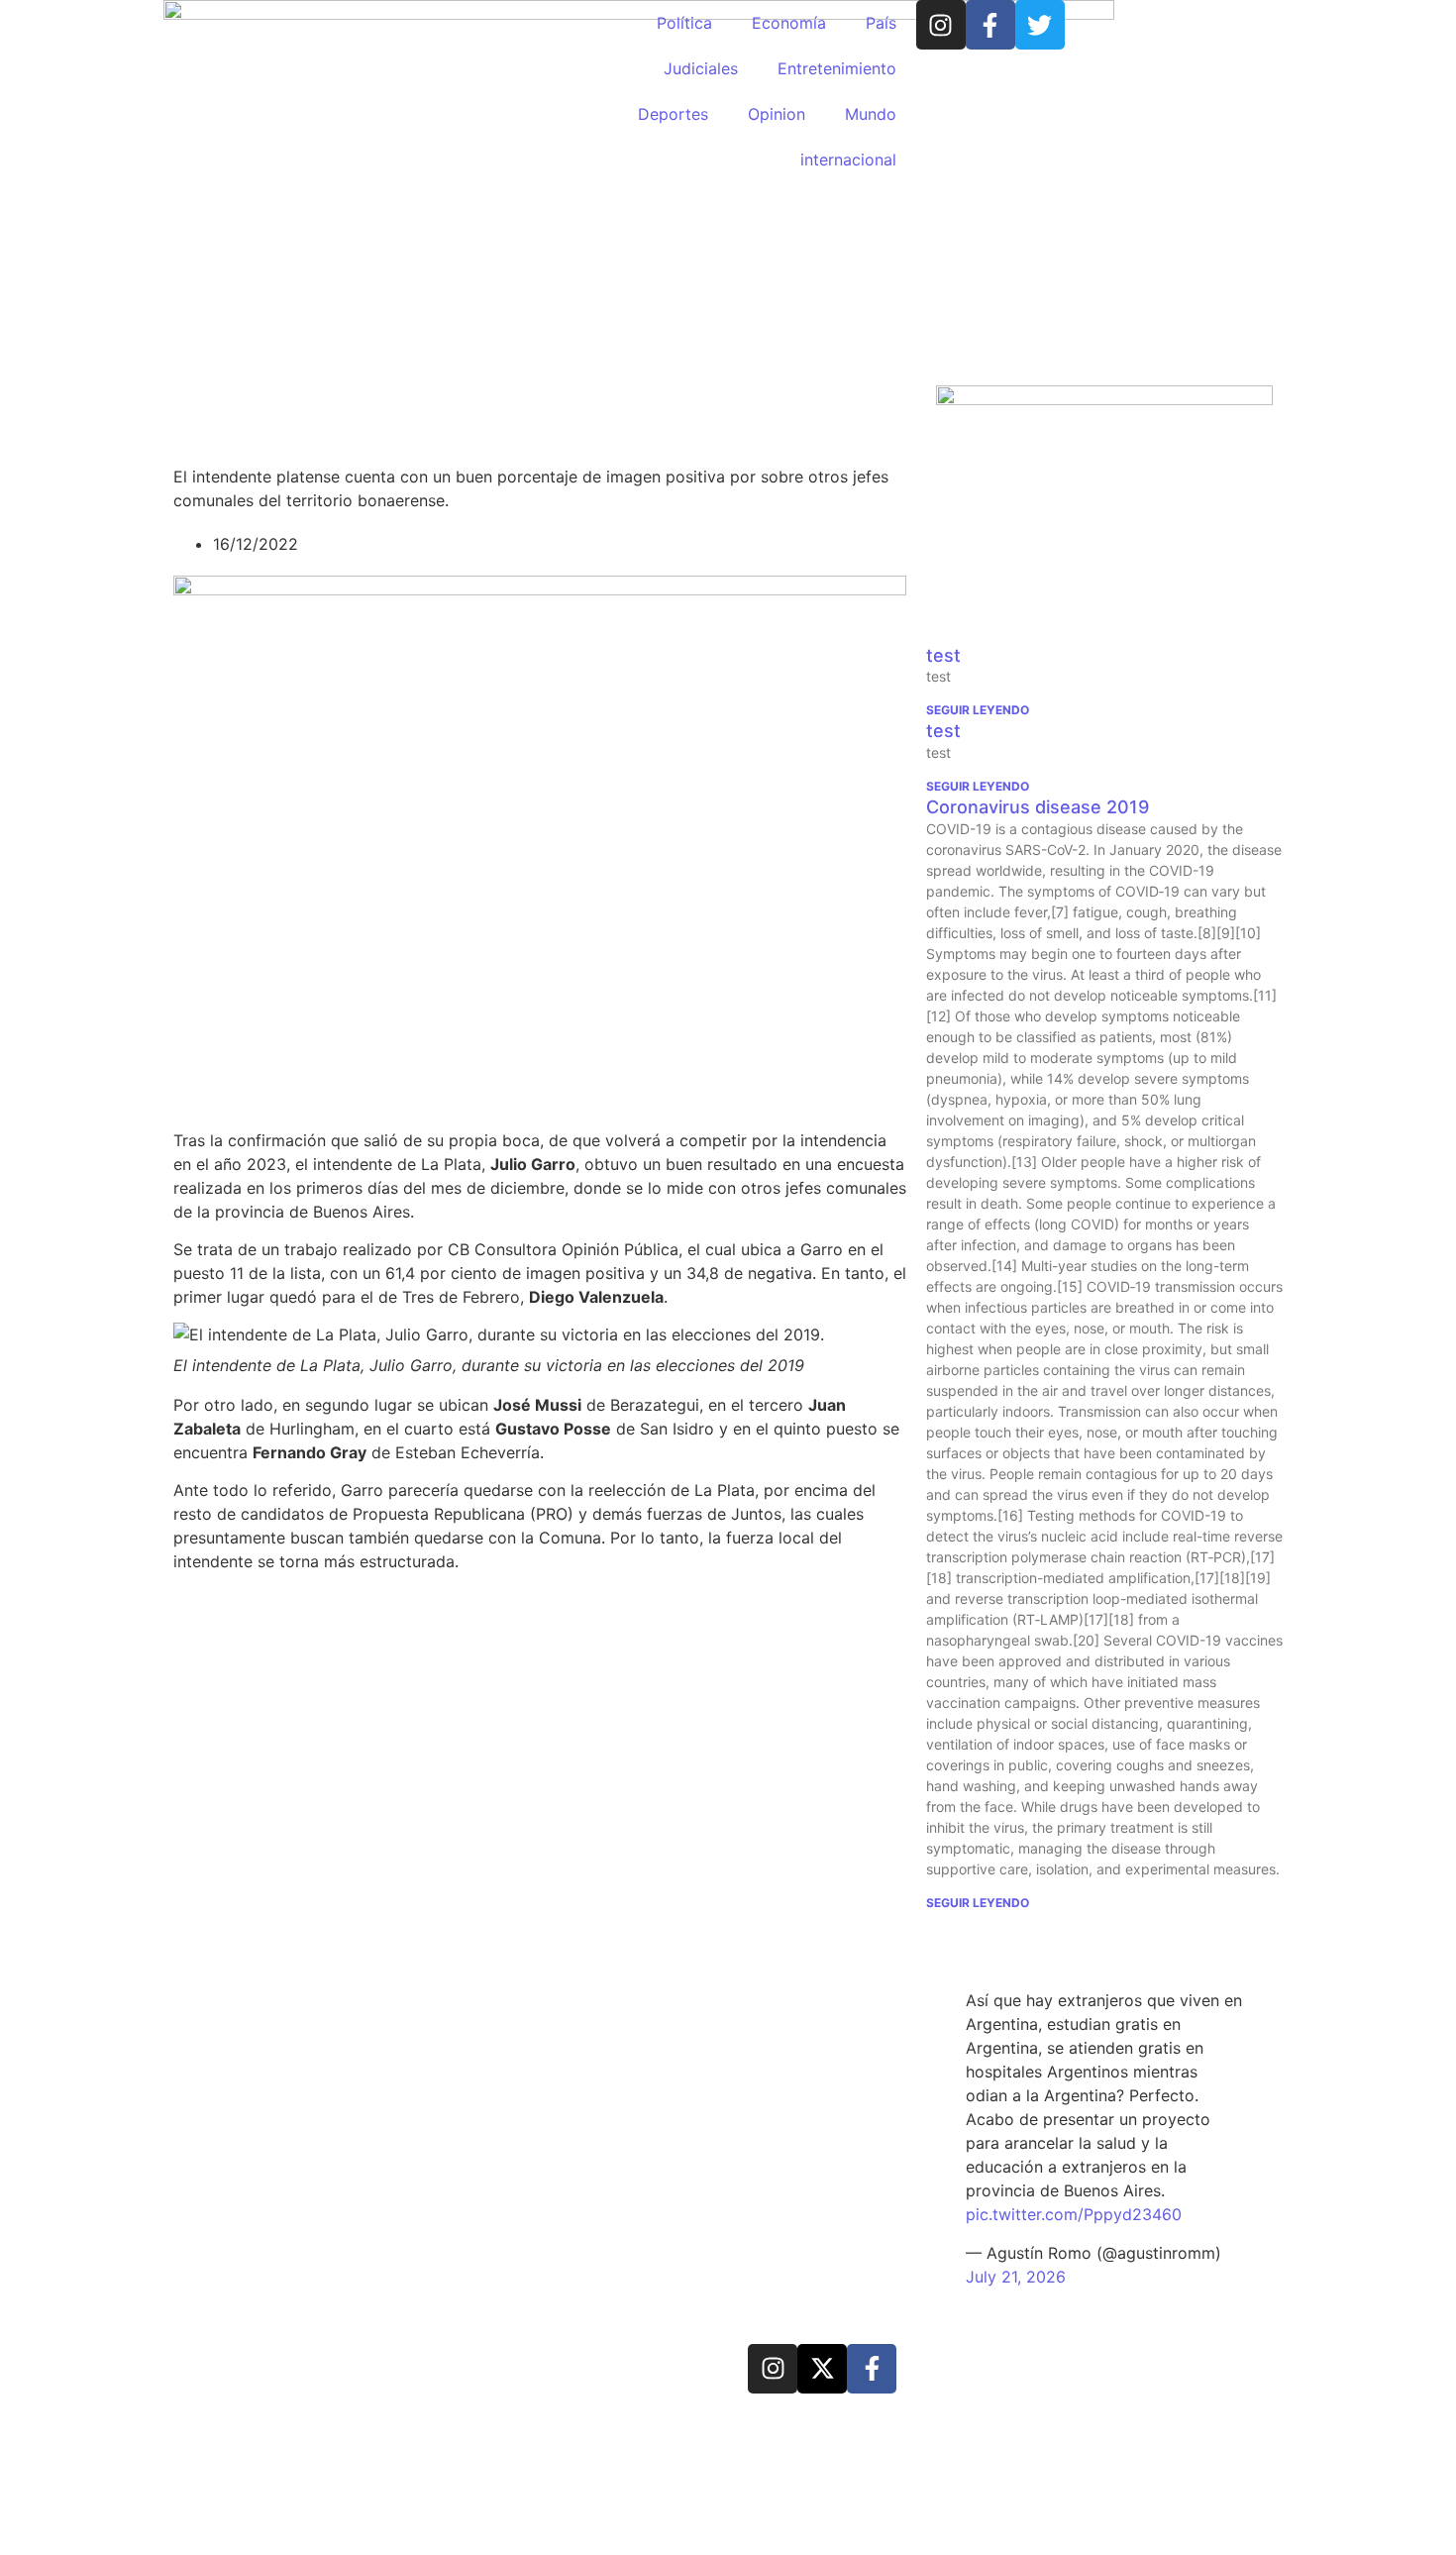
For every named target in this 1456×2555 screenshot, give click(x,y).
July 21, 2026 (1016, 2277)
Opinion (777, 114)
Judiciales (701, 68)
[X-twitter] (822, 2369)
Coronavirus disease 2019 (1038, 807)
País (881, 23)
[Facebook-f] (990, 25)
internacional (848, 160)
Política (684, 23)
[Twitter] (1040, 25)
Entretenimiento (837, 68)
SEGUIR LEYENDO (978, 710)
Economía (789, 23)
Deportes (673, 114)
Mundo (871, 114)
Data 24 (247, 2366)
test (943, 655)
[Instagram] (941, 25)
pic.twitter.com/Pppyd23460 (1074, 2214)
